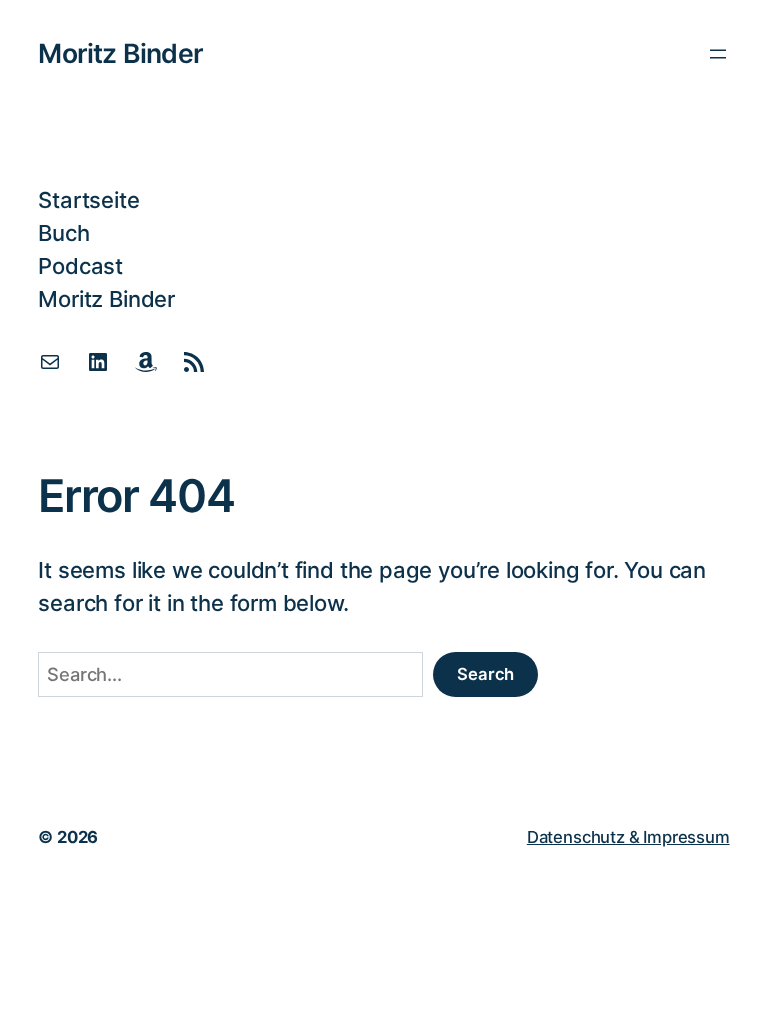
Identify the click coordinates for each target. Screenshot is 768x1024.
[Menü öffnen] (718, 54)
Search (485, 674)
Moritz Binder (120, 53)
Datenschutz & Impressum (628, 837)
